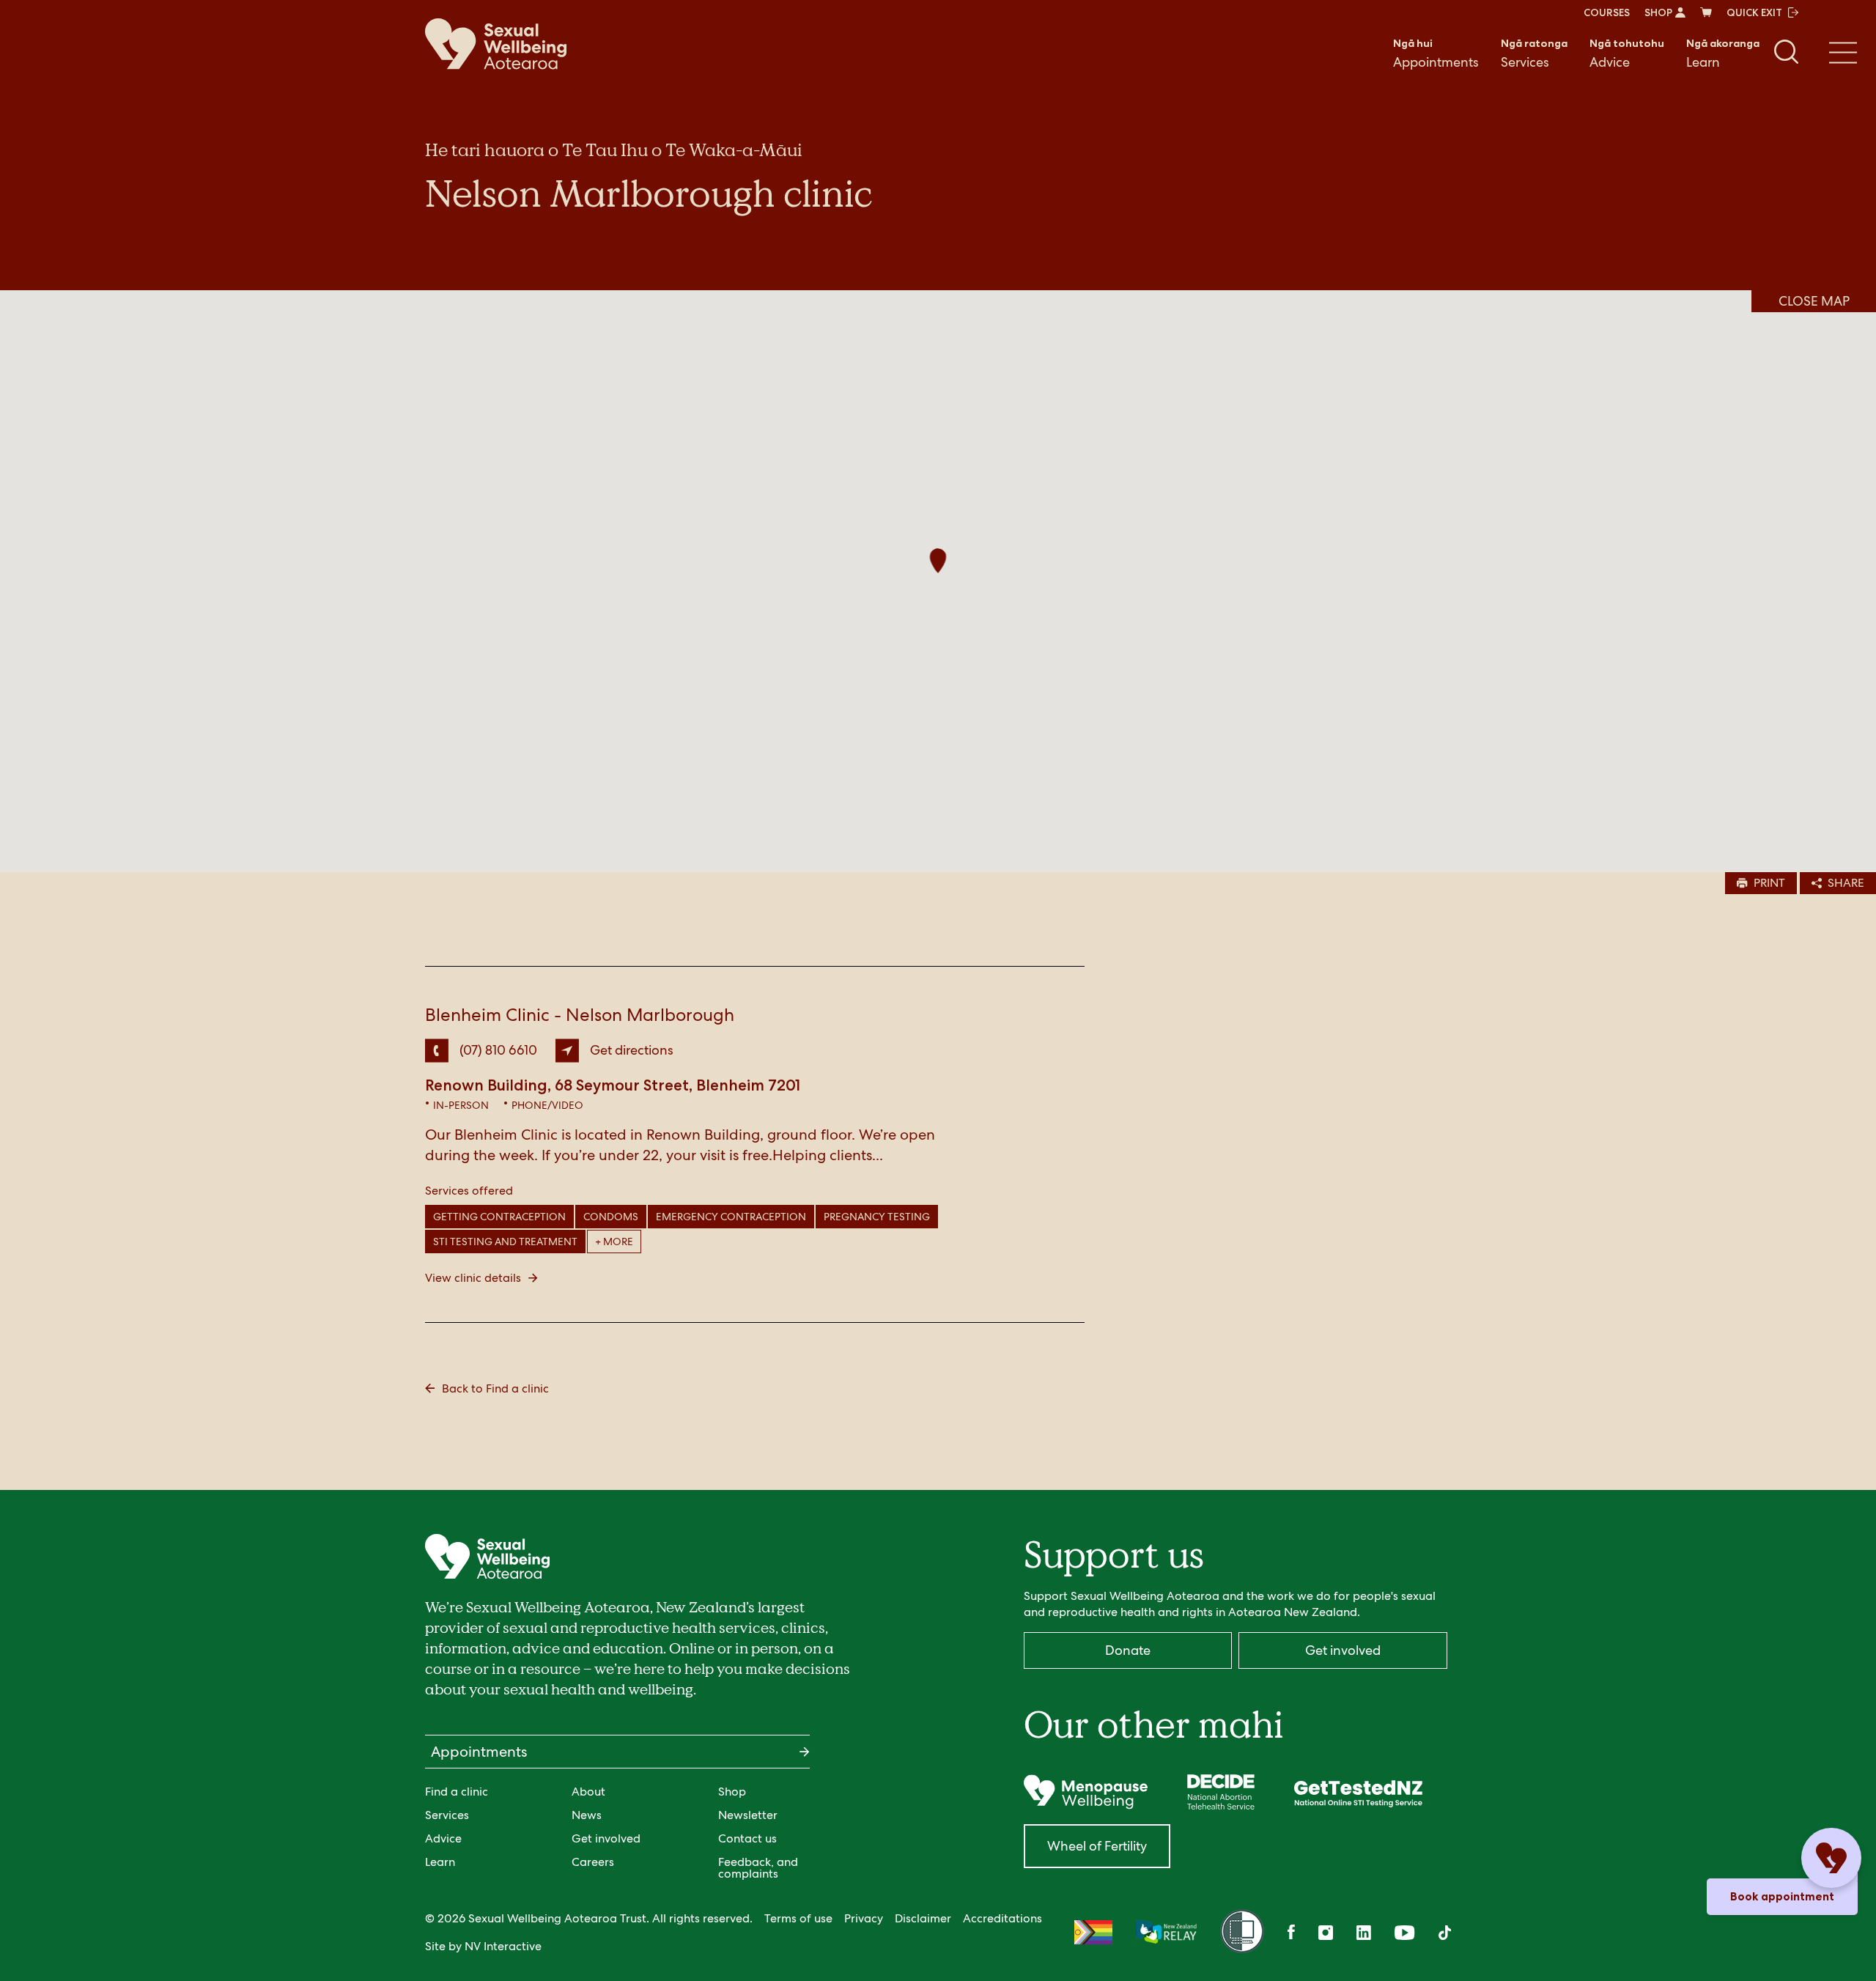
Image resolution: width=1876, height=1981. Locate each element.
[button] (938, 562)
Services (1534, 54)
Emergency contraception (731, 1217)
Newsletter (748, 1815)
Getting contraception (499, 1217)
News (587, 1815)
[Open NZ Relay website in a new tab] (1166, 1933)
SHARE (1846, 883)
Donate (1128, 1650)
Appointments (1436, 54)
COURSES (1607, 12)
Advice (1627, 54)
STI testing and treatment (505, 1242)
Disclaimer (923, 1918)
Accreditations (1002, 1918)
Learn (1723, 54)
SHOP (1658, 12)
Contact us (747, 1838)
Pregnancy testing (877, 1217)
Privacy (864, 1918)
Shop (732, 1792)
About (588, 1792)
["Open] (1086, 1792)
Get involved (606, 1838)
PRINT (1769, 883)
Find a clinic (457, 1792)
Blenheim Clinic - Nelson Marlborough (580, 1015)
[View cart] (1706, 12)
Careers (593, 1862)
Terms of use (798, 1918)
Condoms (611, 1217)
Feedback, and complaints (758, 1868)
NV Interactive (503, 1946)
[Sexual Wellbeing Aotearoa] (496, 44)
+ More (614, 1242)
